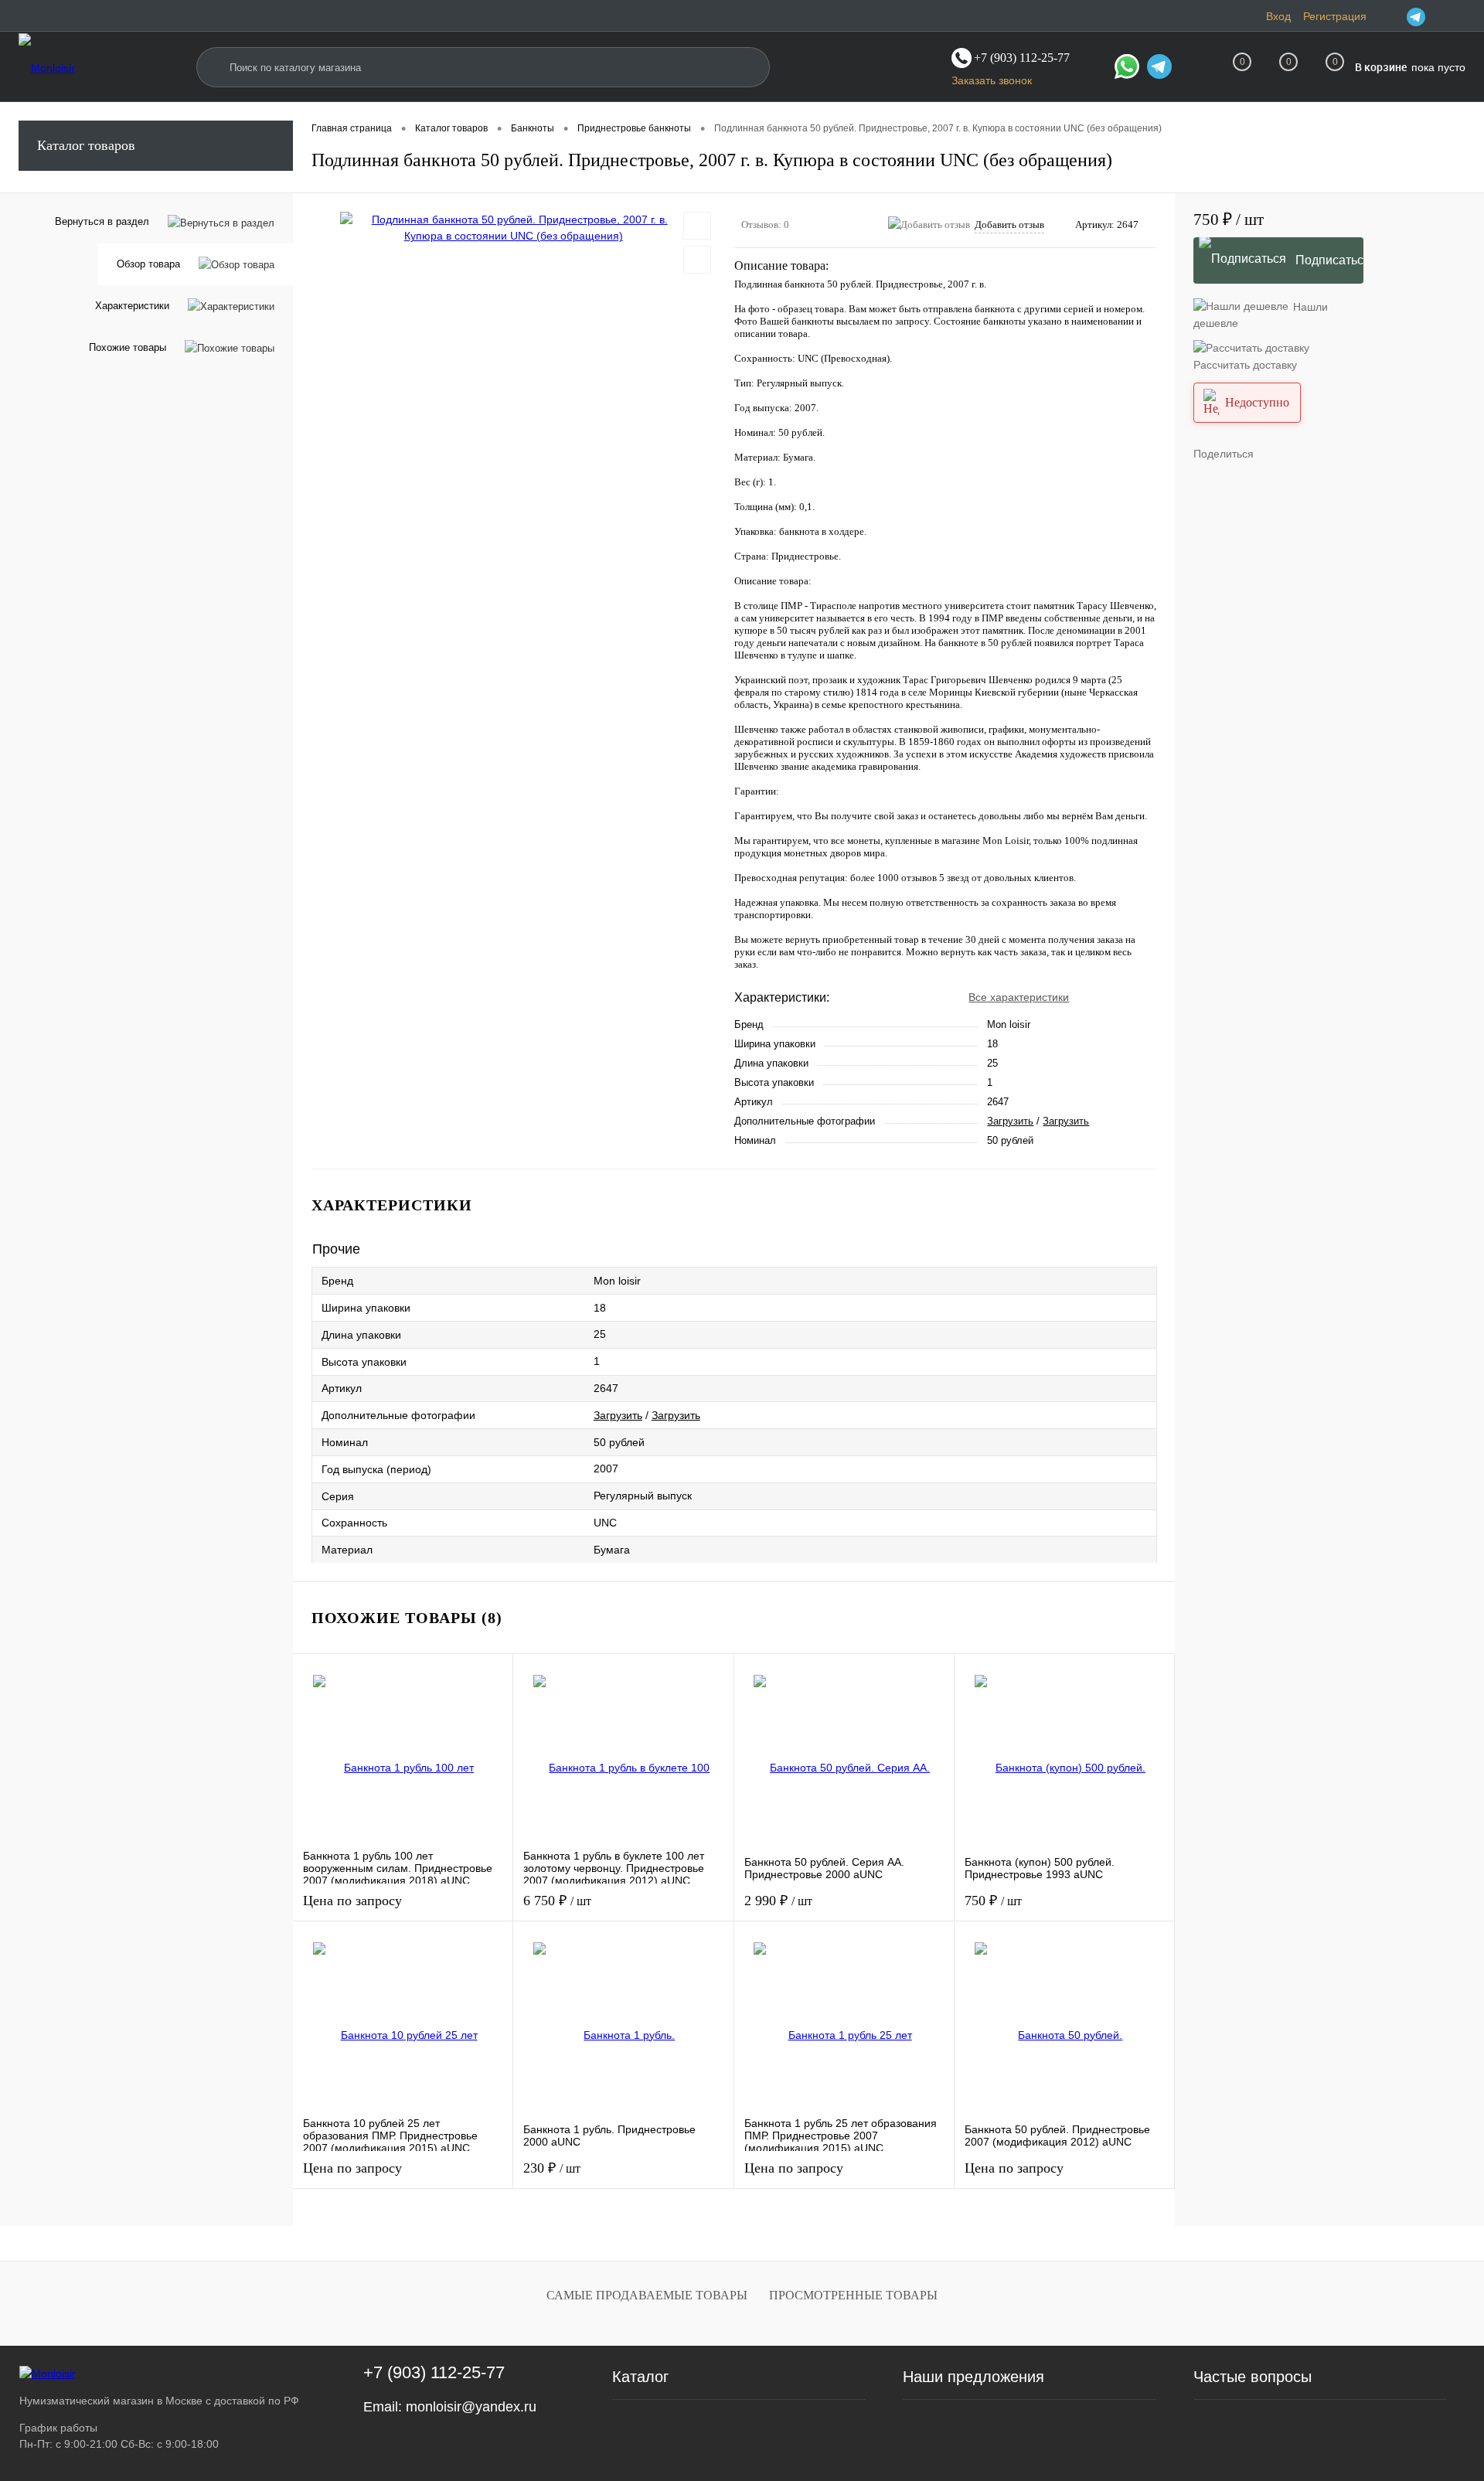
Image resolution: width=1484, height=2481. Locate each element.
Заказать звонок (992, 80)
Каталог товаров (86, 145)
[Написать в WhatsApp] (1127, 69)
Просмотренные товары (853, 2295)
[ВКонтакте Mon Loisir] (1436, 16)
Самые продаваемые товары (647, 2295)
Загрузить (1010, 1121)
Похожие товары (128, 347)
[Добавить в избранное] (697, 226)
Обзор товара (148, 264)
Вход (1278, 16)
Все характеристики (1019, 997)
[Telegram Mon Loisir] (1416, 16)
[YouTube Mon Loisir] (1456, 16)
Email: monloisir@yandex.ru (450, 2407)
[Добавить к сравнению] (697, 260)
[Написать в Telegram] (1159, 69)
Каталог (640, 2377)
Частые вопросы (1253, 2377)
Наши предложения (973, 2377)
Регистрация (1335, 16)
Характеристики (132, 306)
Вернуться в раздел (102, 221)
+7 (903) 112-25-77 (434, 2372)
